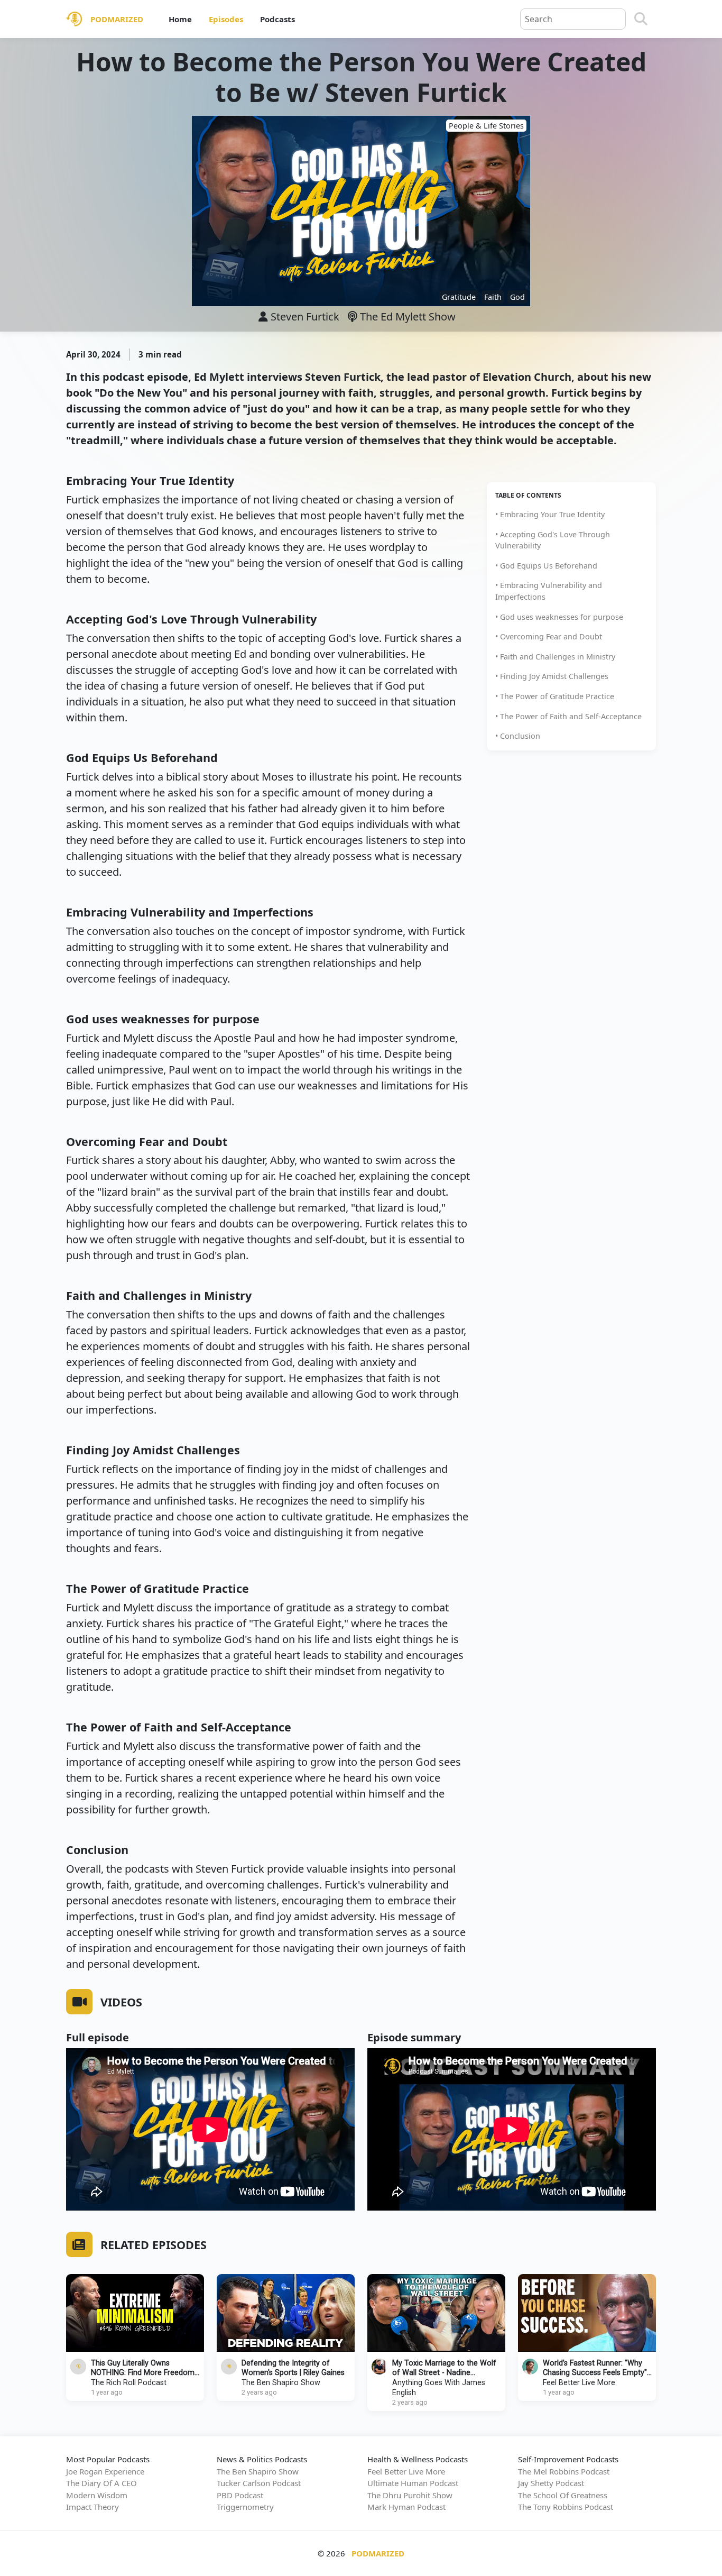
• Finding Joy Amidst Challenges (552, 676)
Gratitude (459, 297)
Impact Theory (92, 2507)
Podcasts (277, 19)
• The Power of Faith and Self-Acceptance (568, 716)
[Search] (641, 19)
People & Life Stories (486, 126)
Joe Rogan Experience (105, 2471)
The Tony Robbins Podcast (566, 2507)
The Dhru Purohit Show (410, 2495)
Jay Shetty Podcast (551, 2483)
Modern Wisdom (97, 2495)
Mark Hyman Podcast (406, 2507)
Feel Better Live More (579, 2383)
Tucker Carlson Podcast (259, 2483)
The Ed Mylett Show (406, 317)
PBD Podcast (240, 2495)
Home (180, 19)
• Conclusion (518, 736)
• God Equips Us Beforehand (546, 566)
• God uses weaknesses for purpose (559, 617)
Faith (493, 297)
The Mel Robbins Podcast (564, 2471)
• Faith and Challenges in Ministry (555, 657)
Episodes (226, 19)
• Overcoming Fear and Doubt (549, 636)
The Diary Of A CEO (101, 2483)
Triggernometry (245, 2507)
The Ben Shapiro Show (281, 2383)
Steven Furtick (305, 317)
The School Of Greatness (563, 2495)
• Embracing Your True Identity (550, 514)
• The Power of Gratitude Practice (555, 696)
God (517, 297)
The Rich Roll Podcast (129, 2383)
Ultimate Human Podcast (413, 2483)
